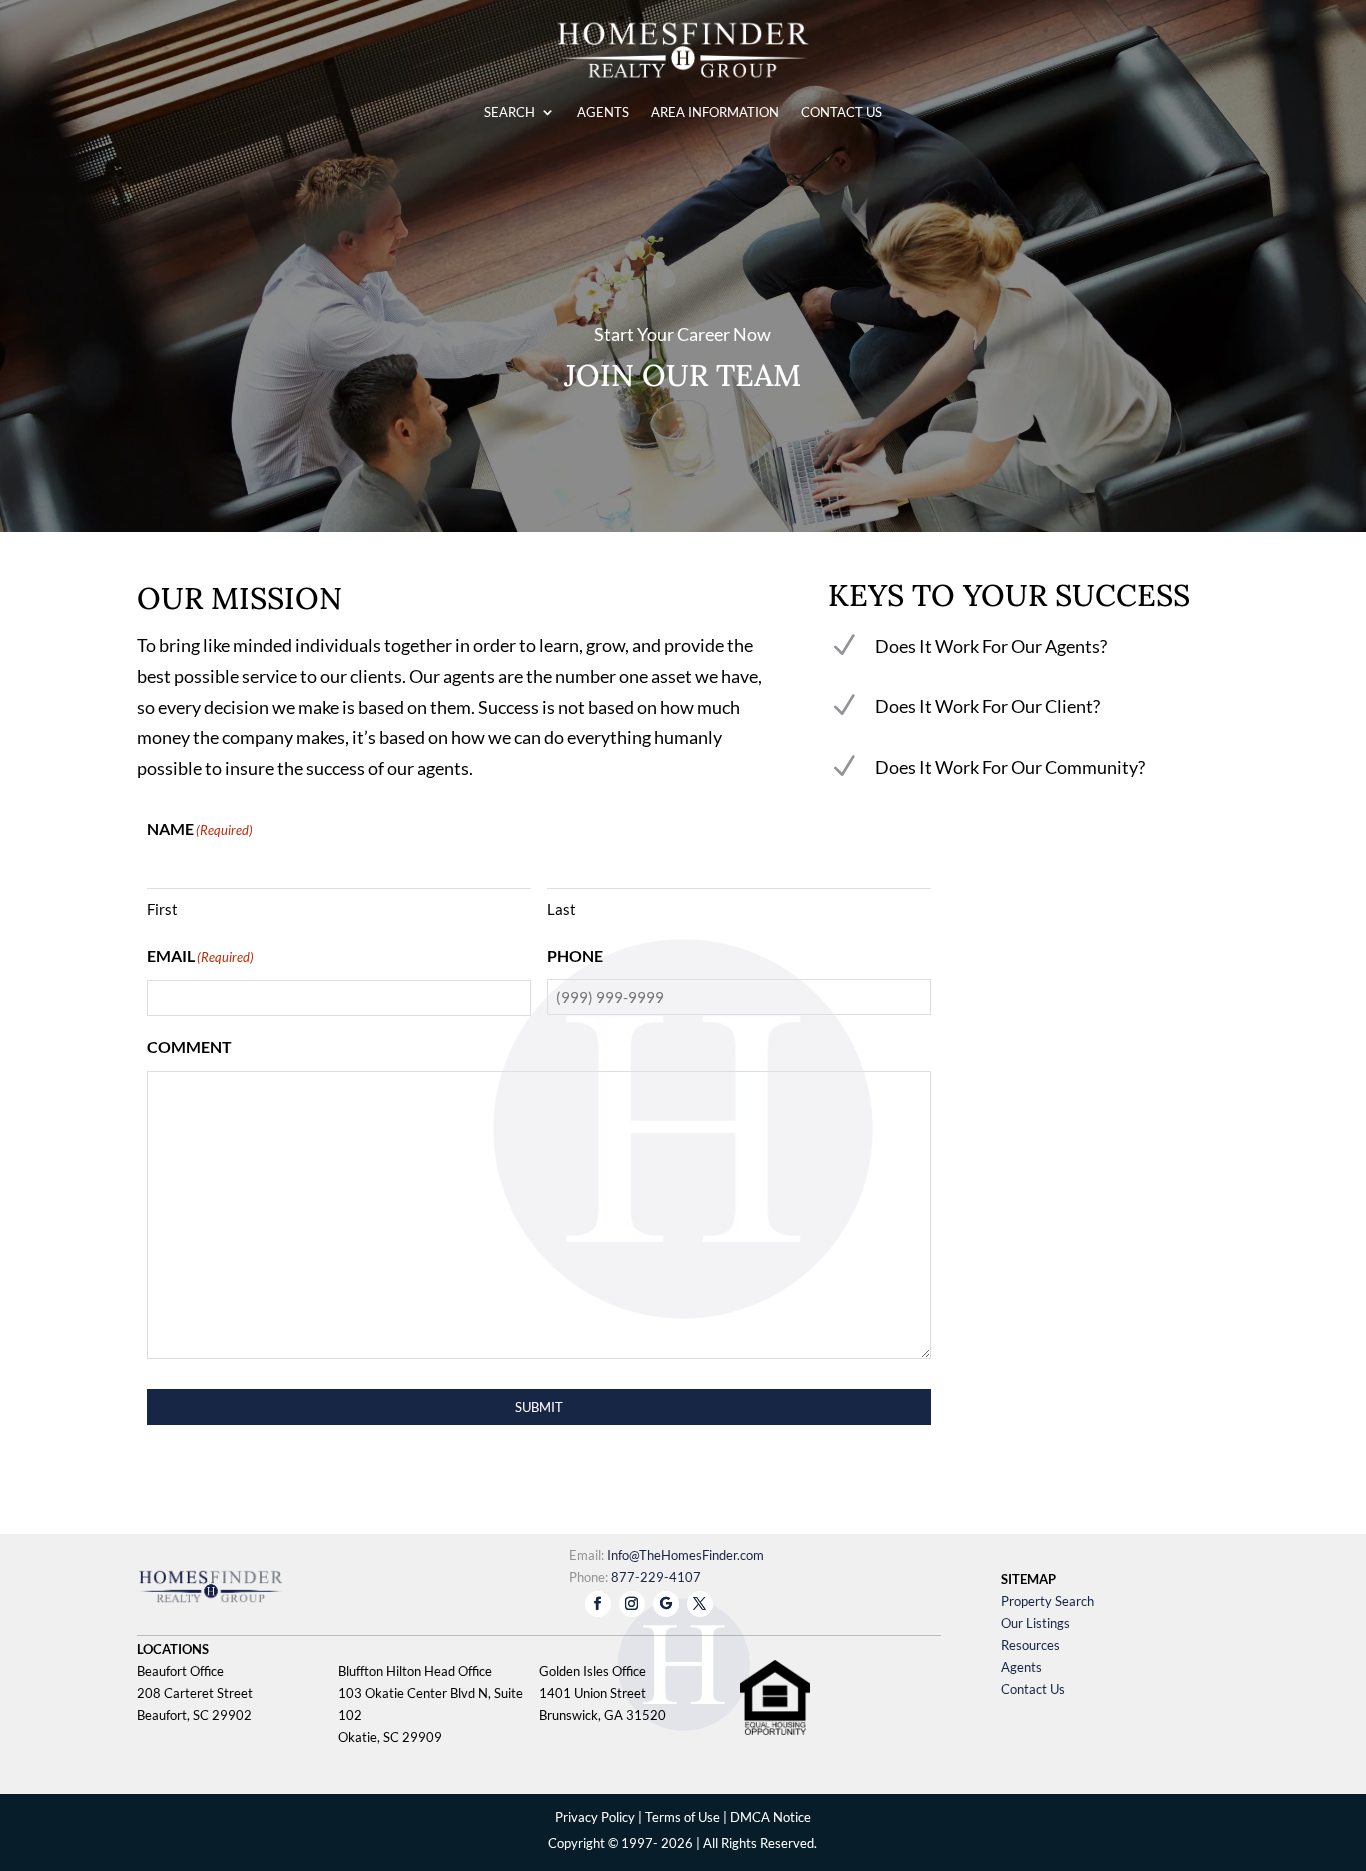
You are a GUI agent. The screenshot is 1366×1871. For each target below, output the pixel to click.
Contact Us (1033, 1689)
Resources (1030, 1645)
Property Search (1047, 1601)
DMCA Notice (770, 1817)
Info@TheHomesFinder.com (685, 1555)
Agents (1021, 1667)
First (162, 909)
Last (561, 909)
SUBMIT (539, 1407)
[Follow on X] (700, 1604)
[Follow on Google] (666, 1604)
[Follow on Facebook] (598, 1604)
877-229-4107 (656, 1577)
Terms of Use (682, 1817)
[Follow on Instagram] (632, 1604)
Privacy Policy (595, 1817)
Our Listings (1035, 1623)
